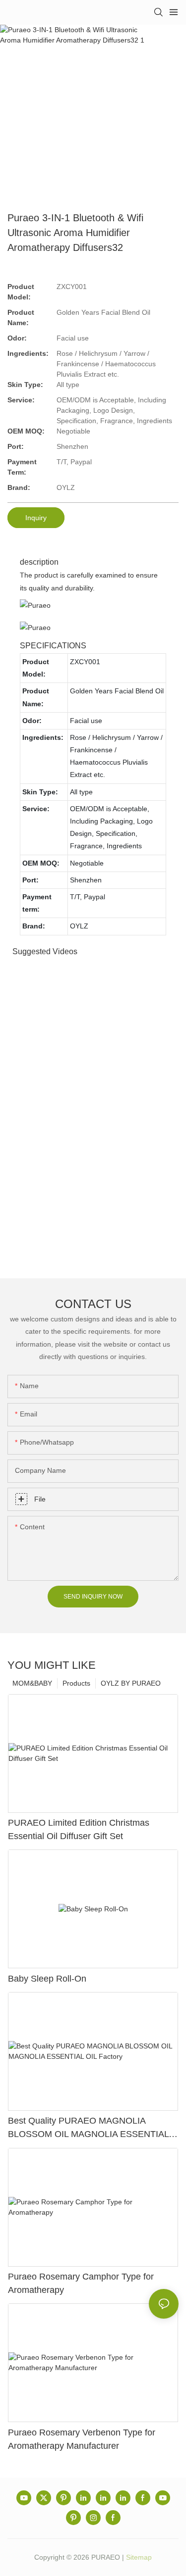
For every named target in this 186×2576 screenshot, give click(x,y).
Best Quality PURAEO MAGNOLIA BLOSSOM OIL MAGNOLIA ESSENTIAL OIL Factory (88, 2128)
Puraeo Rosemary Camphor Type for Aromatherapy (81, 2283)
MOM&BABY (32, 1683)
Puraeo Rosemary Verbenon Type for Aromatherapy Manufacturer (82, 2439)
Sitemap (139, 2557)
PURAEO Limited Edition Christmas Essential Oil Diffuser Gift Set (79, 1829)
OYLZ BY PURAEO (131, 1683)
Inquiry (36, 518)
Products (76, 1683)
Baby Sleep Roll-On (47, 1979)
